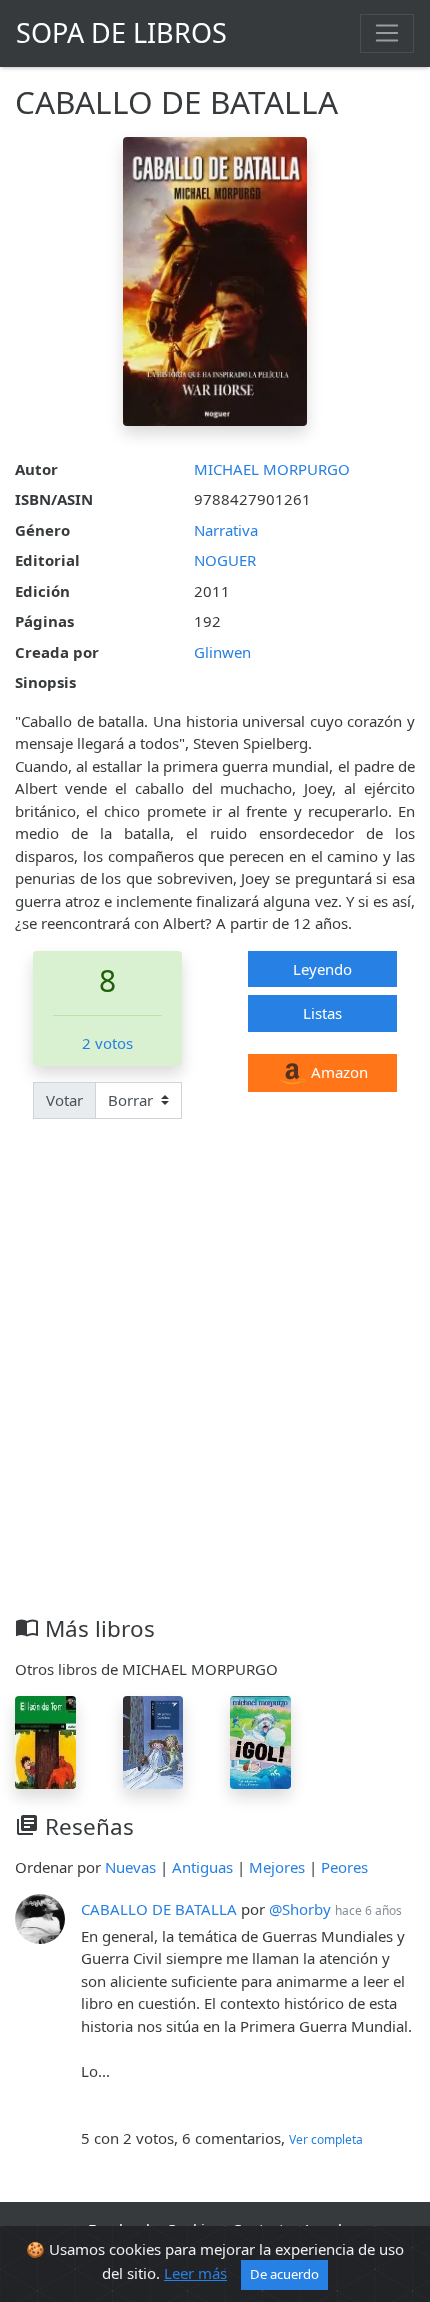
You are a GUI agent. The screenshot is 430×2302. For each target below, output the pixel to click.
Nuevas (130, 1867)
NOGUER (225, 560)
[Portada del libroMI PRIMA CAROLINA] (153, 1741)
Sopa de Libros (121, 32)
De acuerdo (284, 2274)
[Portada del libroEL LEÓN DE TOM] (45, 1741)
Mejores (277, 1867)
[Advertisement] (215, 1390)
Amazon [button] (337, 1072)
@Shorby (300, 1909)
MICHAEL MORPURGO (272, 469)
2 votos (107, 1043)
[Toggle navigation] (387, 33)
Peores (344, 1867)
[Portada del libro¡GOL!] (260, 1741)
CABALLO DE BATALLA (159, 1909)
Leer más (195, 2273)
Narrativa (226, 530)
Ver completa (326, 2139)
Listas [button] (322, 1013)
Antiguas (202, 1867)
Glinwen (222, 652)
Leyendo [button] (322, 969)
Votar (64, 1100)
